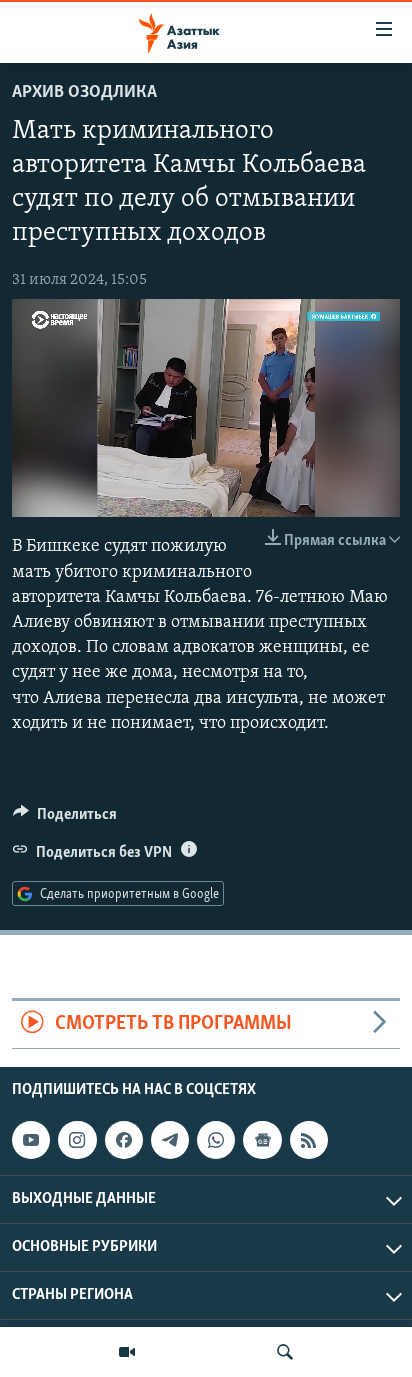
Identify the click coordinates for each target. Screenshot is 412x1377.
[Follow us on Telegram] (170, 1140)
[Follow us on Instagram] (77, 1140)
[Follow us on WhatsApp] (216, 1140)
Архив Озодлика (84, 93)
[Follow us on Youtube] (31, 1140)
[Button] (65, 819)
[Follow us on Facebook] (124, 1140)
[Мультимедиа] (127, 1352)
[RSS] (309, 1140)
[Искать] (285, 1352)
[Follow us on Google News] (262, 1140)
